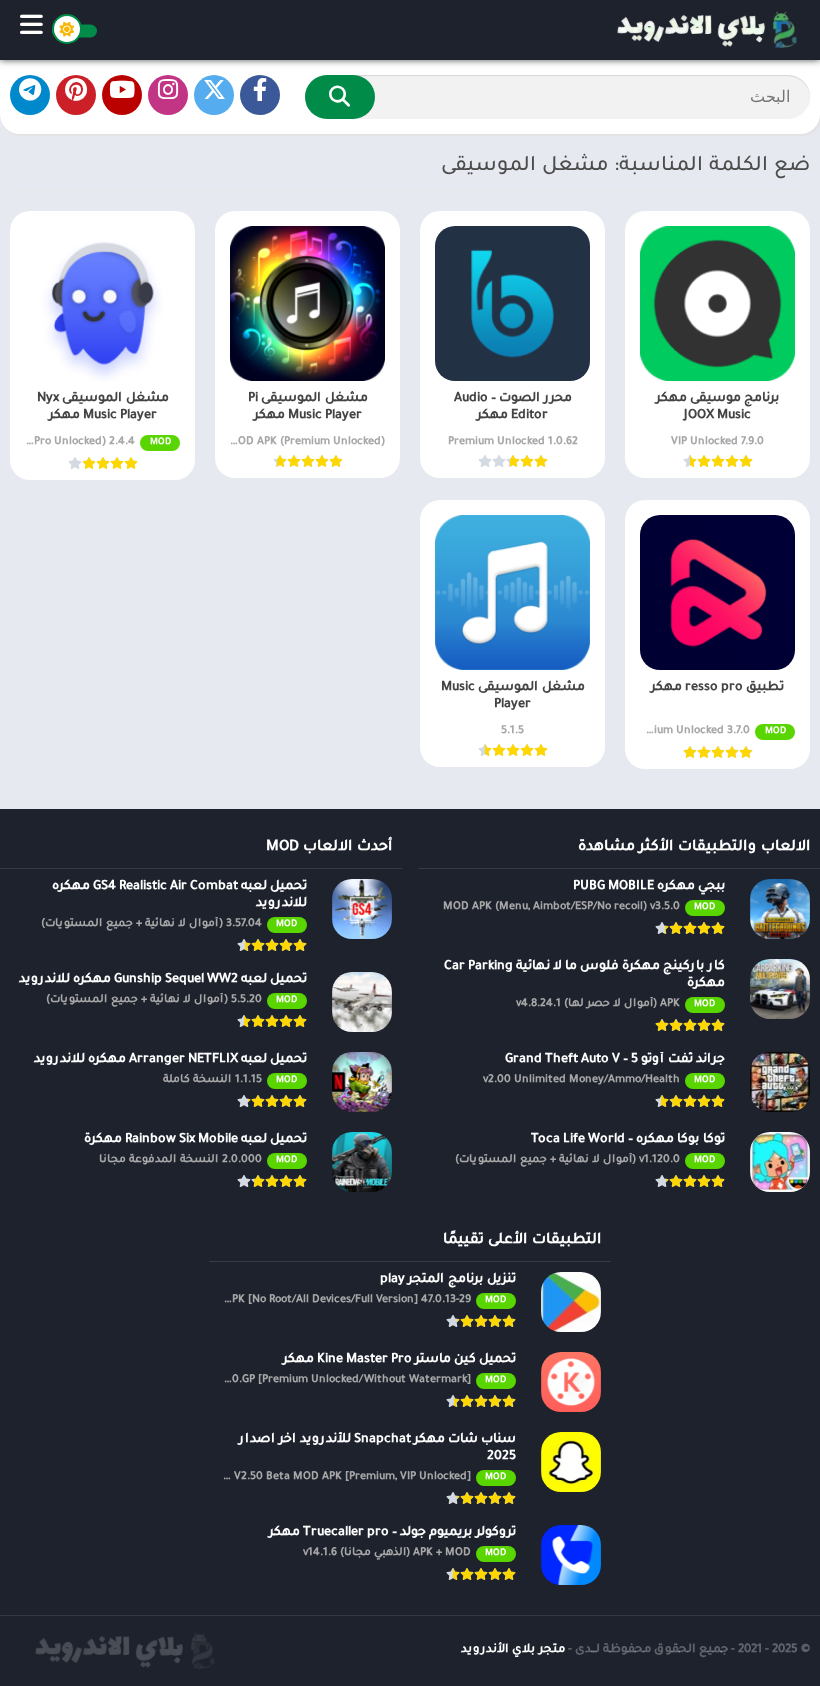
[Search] (340, 97)
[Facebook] (260, 95)
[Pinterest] (76, 95)
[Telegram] (30, 95)
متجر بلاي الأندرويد (513, 1650)
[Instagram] (168, 95)
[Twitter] (214, 95)
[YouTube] (122, 95)
